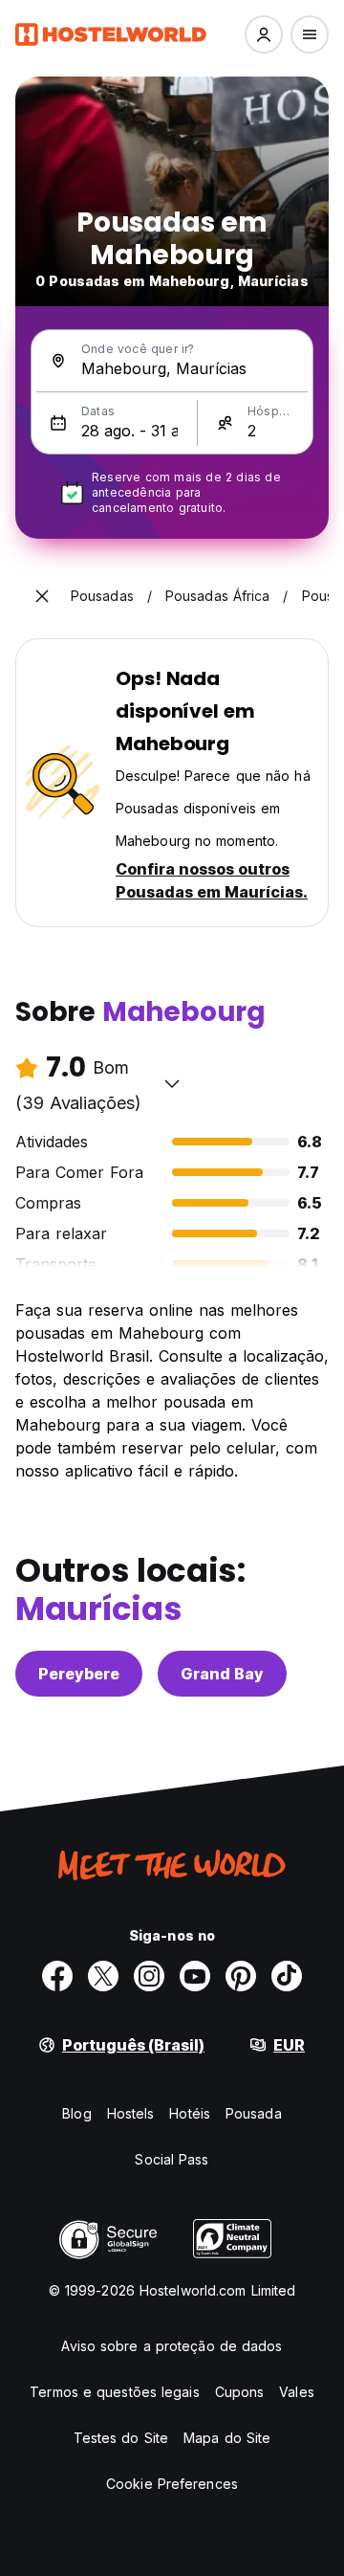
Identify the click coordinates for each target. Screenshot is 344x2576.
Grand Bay (222, 1674)
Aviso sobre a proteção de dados (172, 2346)
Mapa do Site (227, 2438)
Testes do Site (121, 2438)
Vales (297, 2392)
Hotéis (190, 2113)
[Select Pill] (264, 34)
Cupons (240, 2392)
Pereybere (79, 1674)
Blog (76, 2113)
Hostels (131, 2113)
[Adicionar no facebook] (57, 1976)
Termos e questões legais (114, 2392)
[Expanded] (42, 596)
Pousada (254, 2113)
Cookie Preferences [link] (172, 2484)
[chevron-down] (172, 1083)
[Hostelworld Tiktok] (287, 1976)
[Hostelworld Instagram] (149, 1976)
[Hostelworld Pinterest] (241, 1976)
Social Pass (172, 2159)
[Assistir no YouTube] (195, 1976)
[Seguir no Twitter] (103, 1976)
